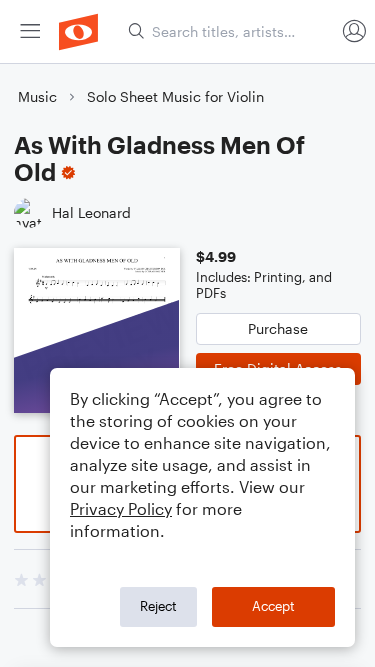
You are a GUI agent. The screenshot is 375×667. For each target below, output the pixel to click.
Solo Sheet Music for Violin (175, 96)
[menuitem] (30, 31)
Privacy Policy (121, 508)
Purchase (278, 328)
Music (37, 96)
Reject (158, 606)
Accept (273, 606)
